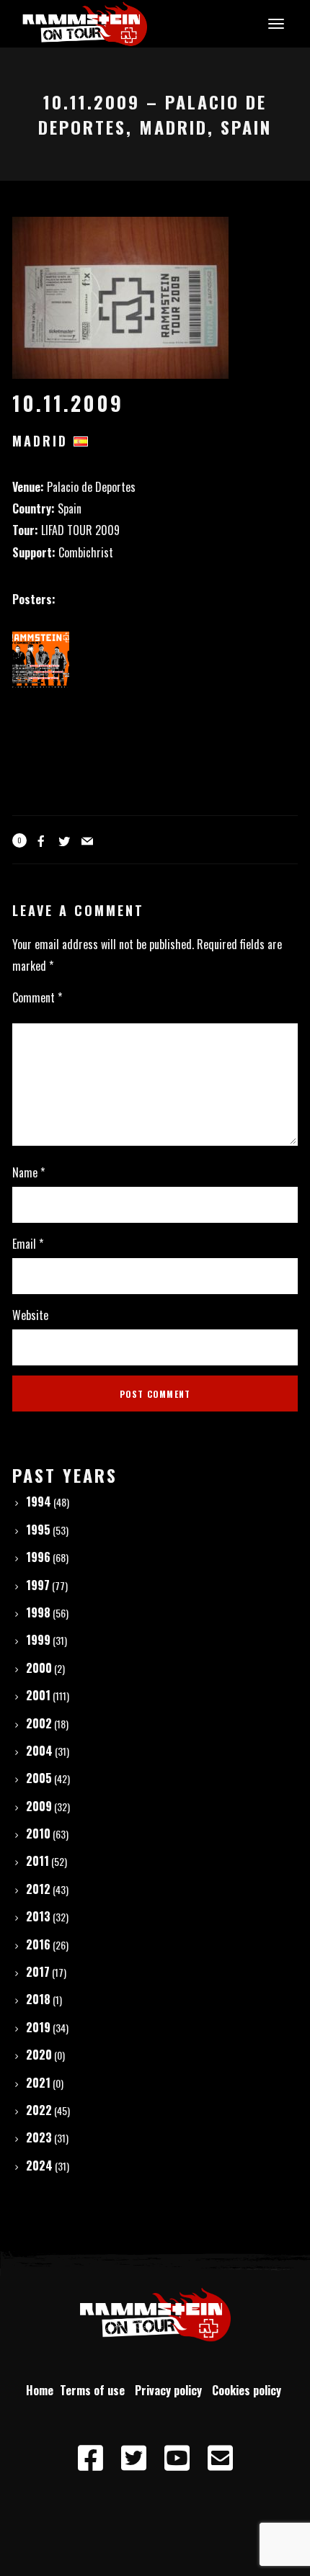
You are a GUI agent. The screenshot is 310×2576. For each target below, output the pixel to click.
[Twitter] (133, 2459)
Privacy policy (171, 2390)
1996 (38, 1557)
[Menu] (274, 23)
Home (40, 2390)
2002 (39, 1723)
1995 (38, 1530)
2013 (38, 1916)
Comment (37, 997)
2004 (39, 1751)
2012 (38, 1889)
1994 (39, 1502)
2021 (38, 2083)
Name (28, 1172)
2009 (39, 1806)
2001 (38, 1695)
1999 (38, 1640)
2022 (39, 2110)
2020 (39, 2055)
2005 (39, 1778)
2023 (39, 2137)
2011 (37, 1861)
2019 (38, 2027)
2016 (38, 1944)
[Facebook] (90, 2459)
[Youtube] (177, 2459)
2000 (39, 1668)
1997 (38, 1585)
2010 (38, 1834)
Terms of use (95, 2390)
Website (30, 1315)
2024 (39, 2166)
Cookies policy (248, 2390)
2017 (38, 1972)
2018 (38, 1999)
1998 (38, 1612)
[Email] (220, 2459)
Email (28, 1244)
